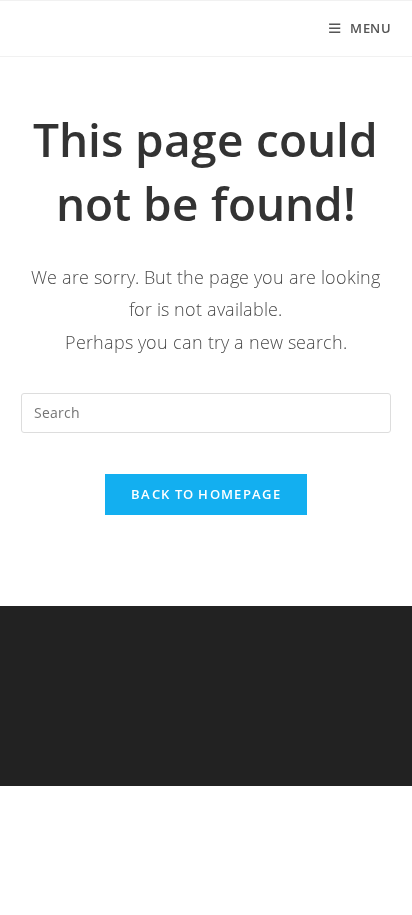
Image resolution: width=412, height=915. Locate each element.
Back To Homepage (206, 494)
